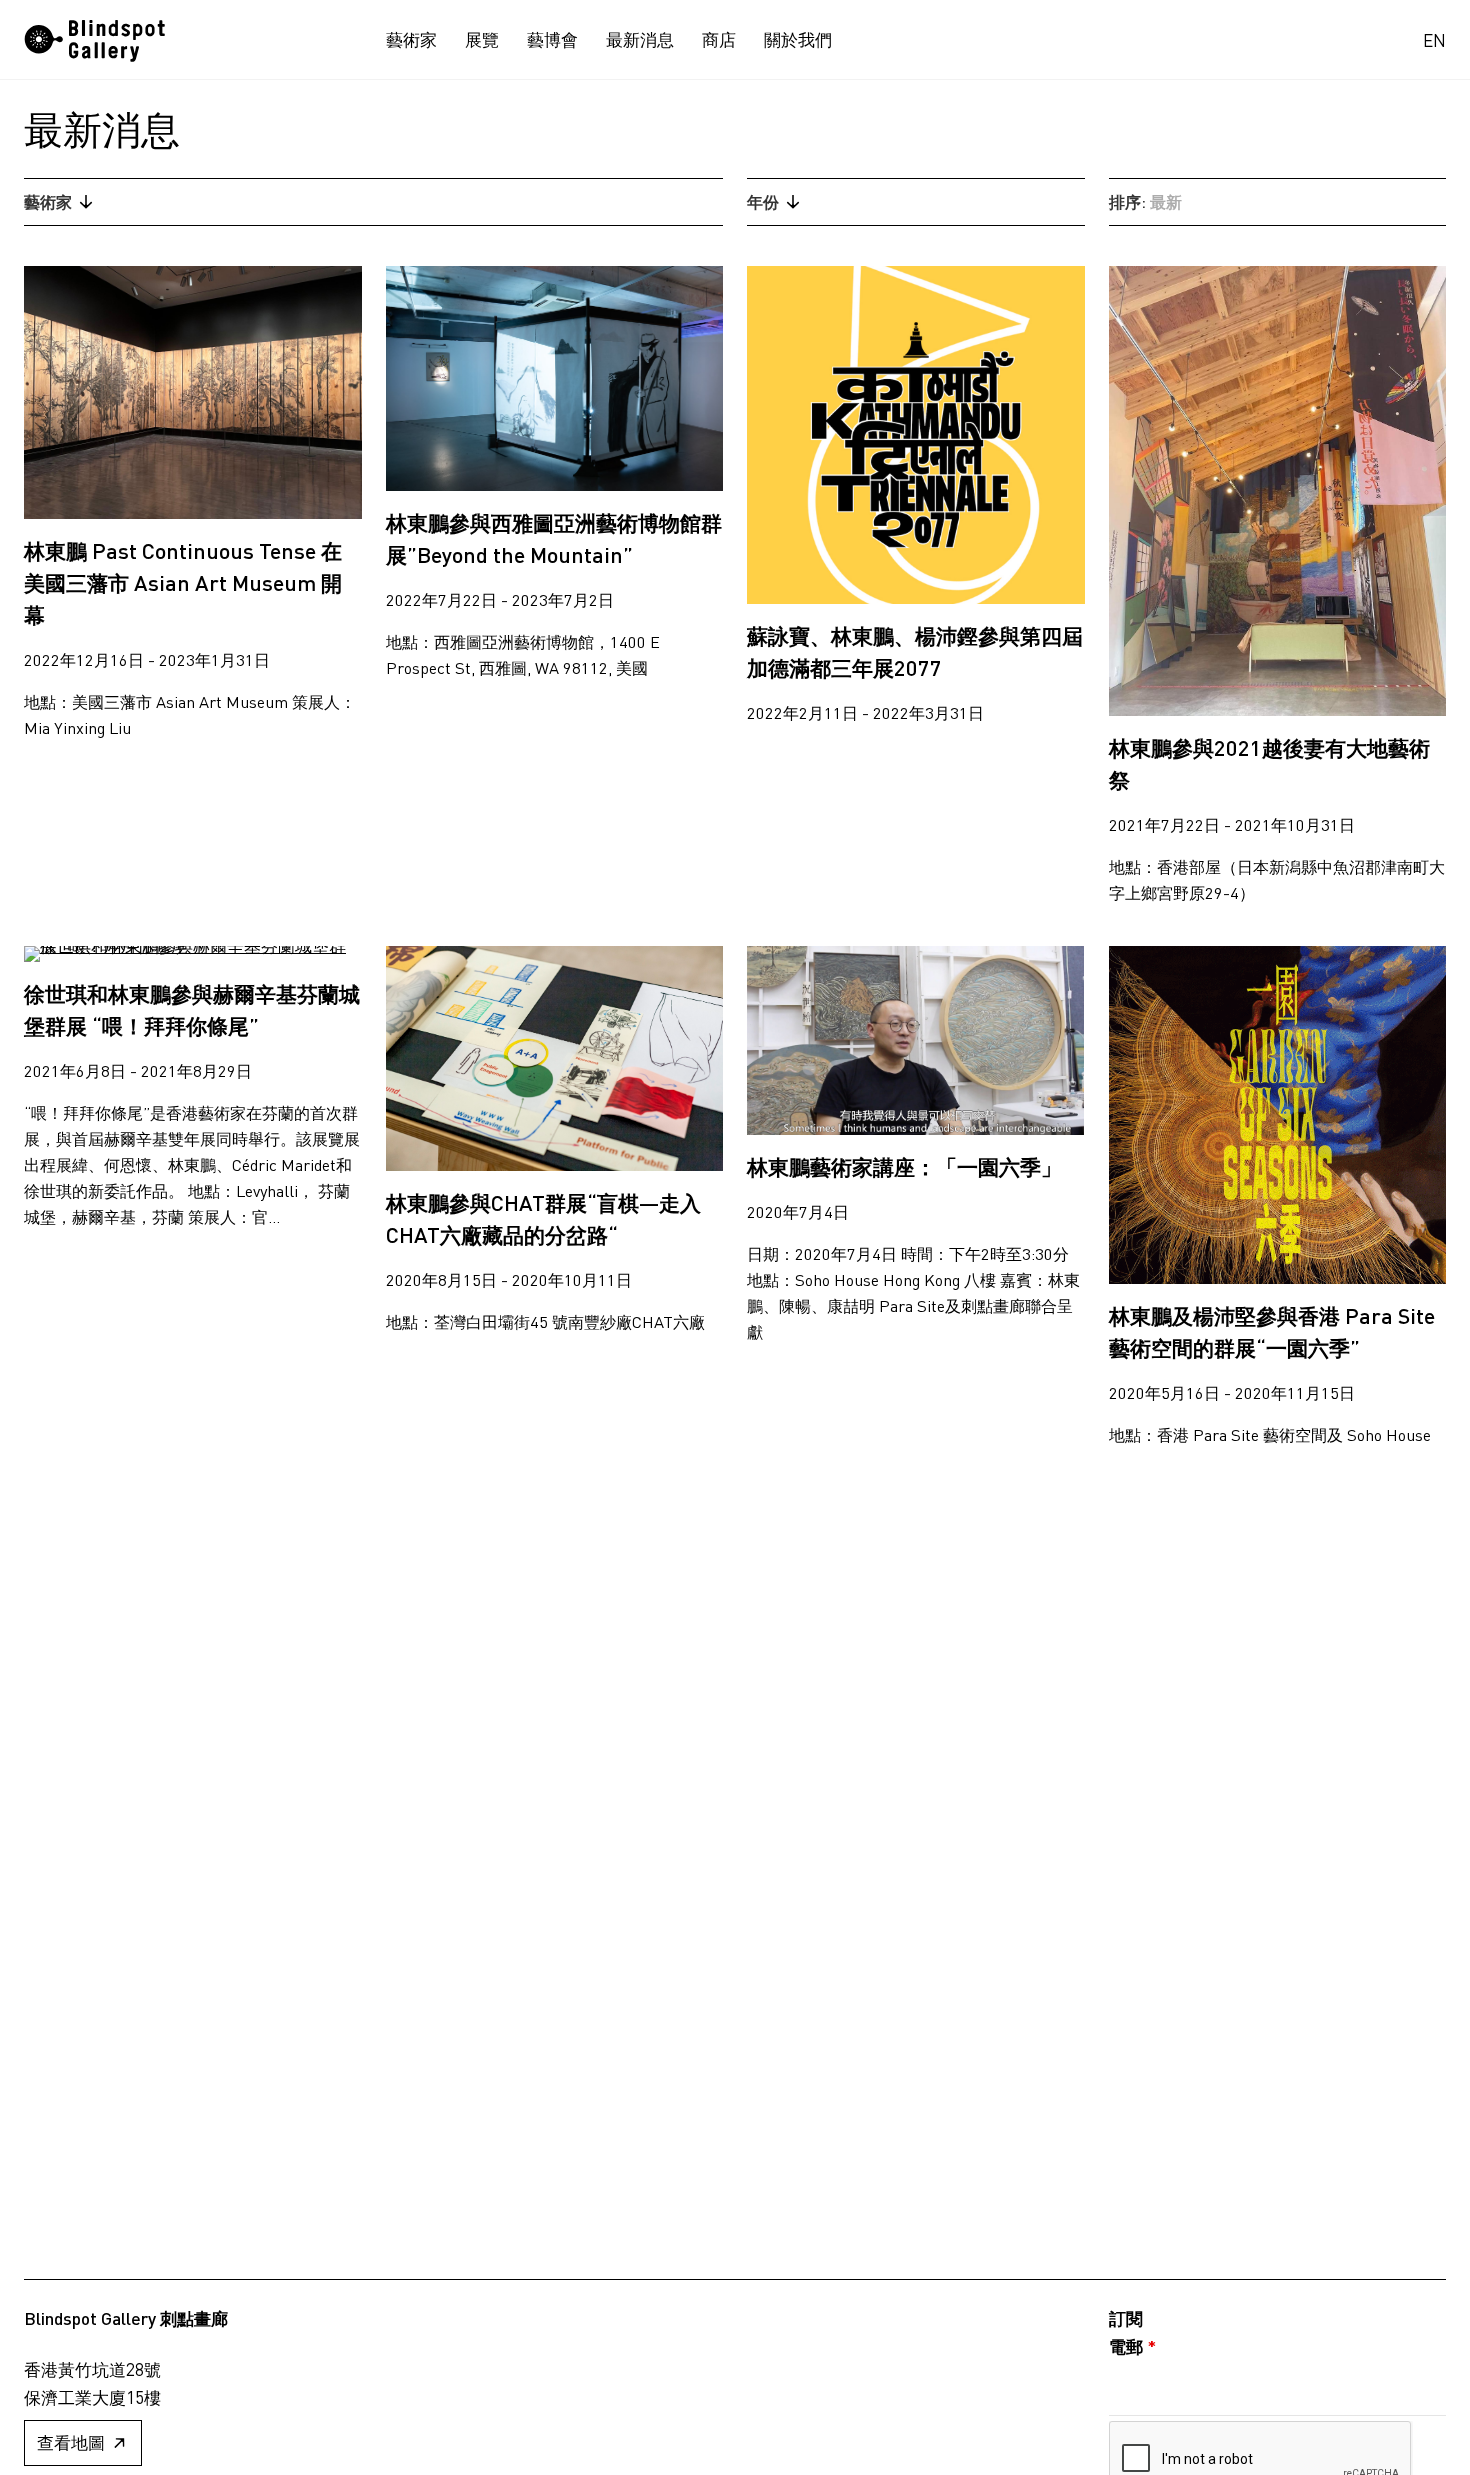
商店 (719, 39)
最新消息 (640, 39)
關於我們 (798, 39)
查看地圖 (71, 2442)
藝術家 (411, 39)
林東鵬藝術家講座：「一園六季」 (904, 1166)
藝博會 (552, 39)
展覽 (482, 39)
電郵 (1132, 2346)
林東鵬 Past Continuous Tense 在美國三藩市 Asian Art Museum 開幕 (183, 582)
